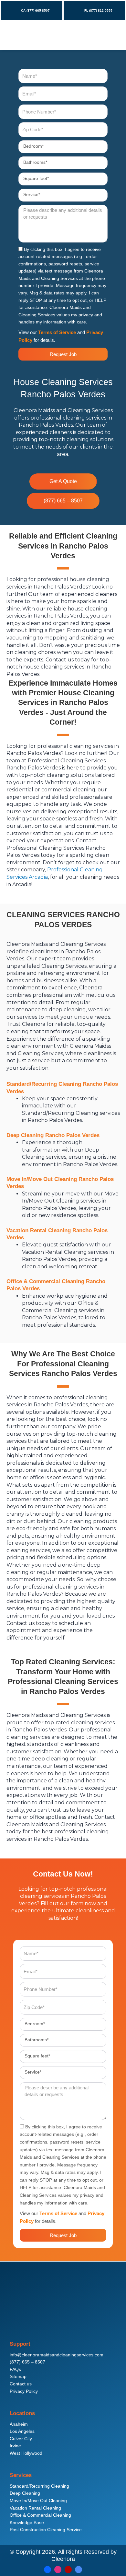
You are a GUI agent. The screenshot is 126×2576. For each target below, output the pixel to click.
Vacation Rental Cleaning (35, 2508)
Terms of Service (57, 332)
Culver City (21, 2439)
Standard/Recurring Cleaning (39, 2486)
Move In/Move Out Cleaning (38, 2501)
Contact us (21, 2384)
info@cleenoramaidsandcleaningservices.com (57, 2355)
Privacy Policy (24, 2391)
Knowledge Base (27, 2523)
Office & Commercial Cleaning (40, 2515)
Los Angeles (22, 2431)
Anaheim (19, 2424)
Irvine (15, 2446)
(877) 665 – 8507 (27, 2362)
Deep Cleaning (25, 2493)
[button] (111, 35)
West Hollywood (26, 2453)
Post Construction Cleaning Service (46, 2530)
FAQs (15, 2369)
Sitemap (18, 2377)
